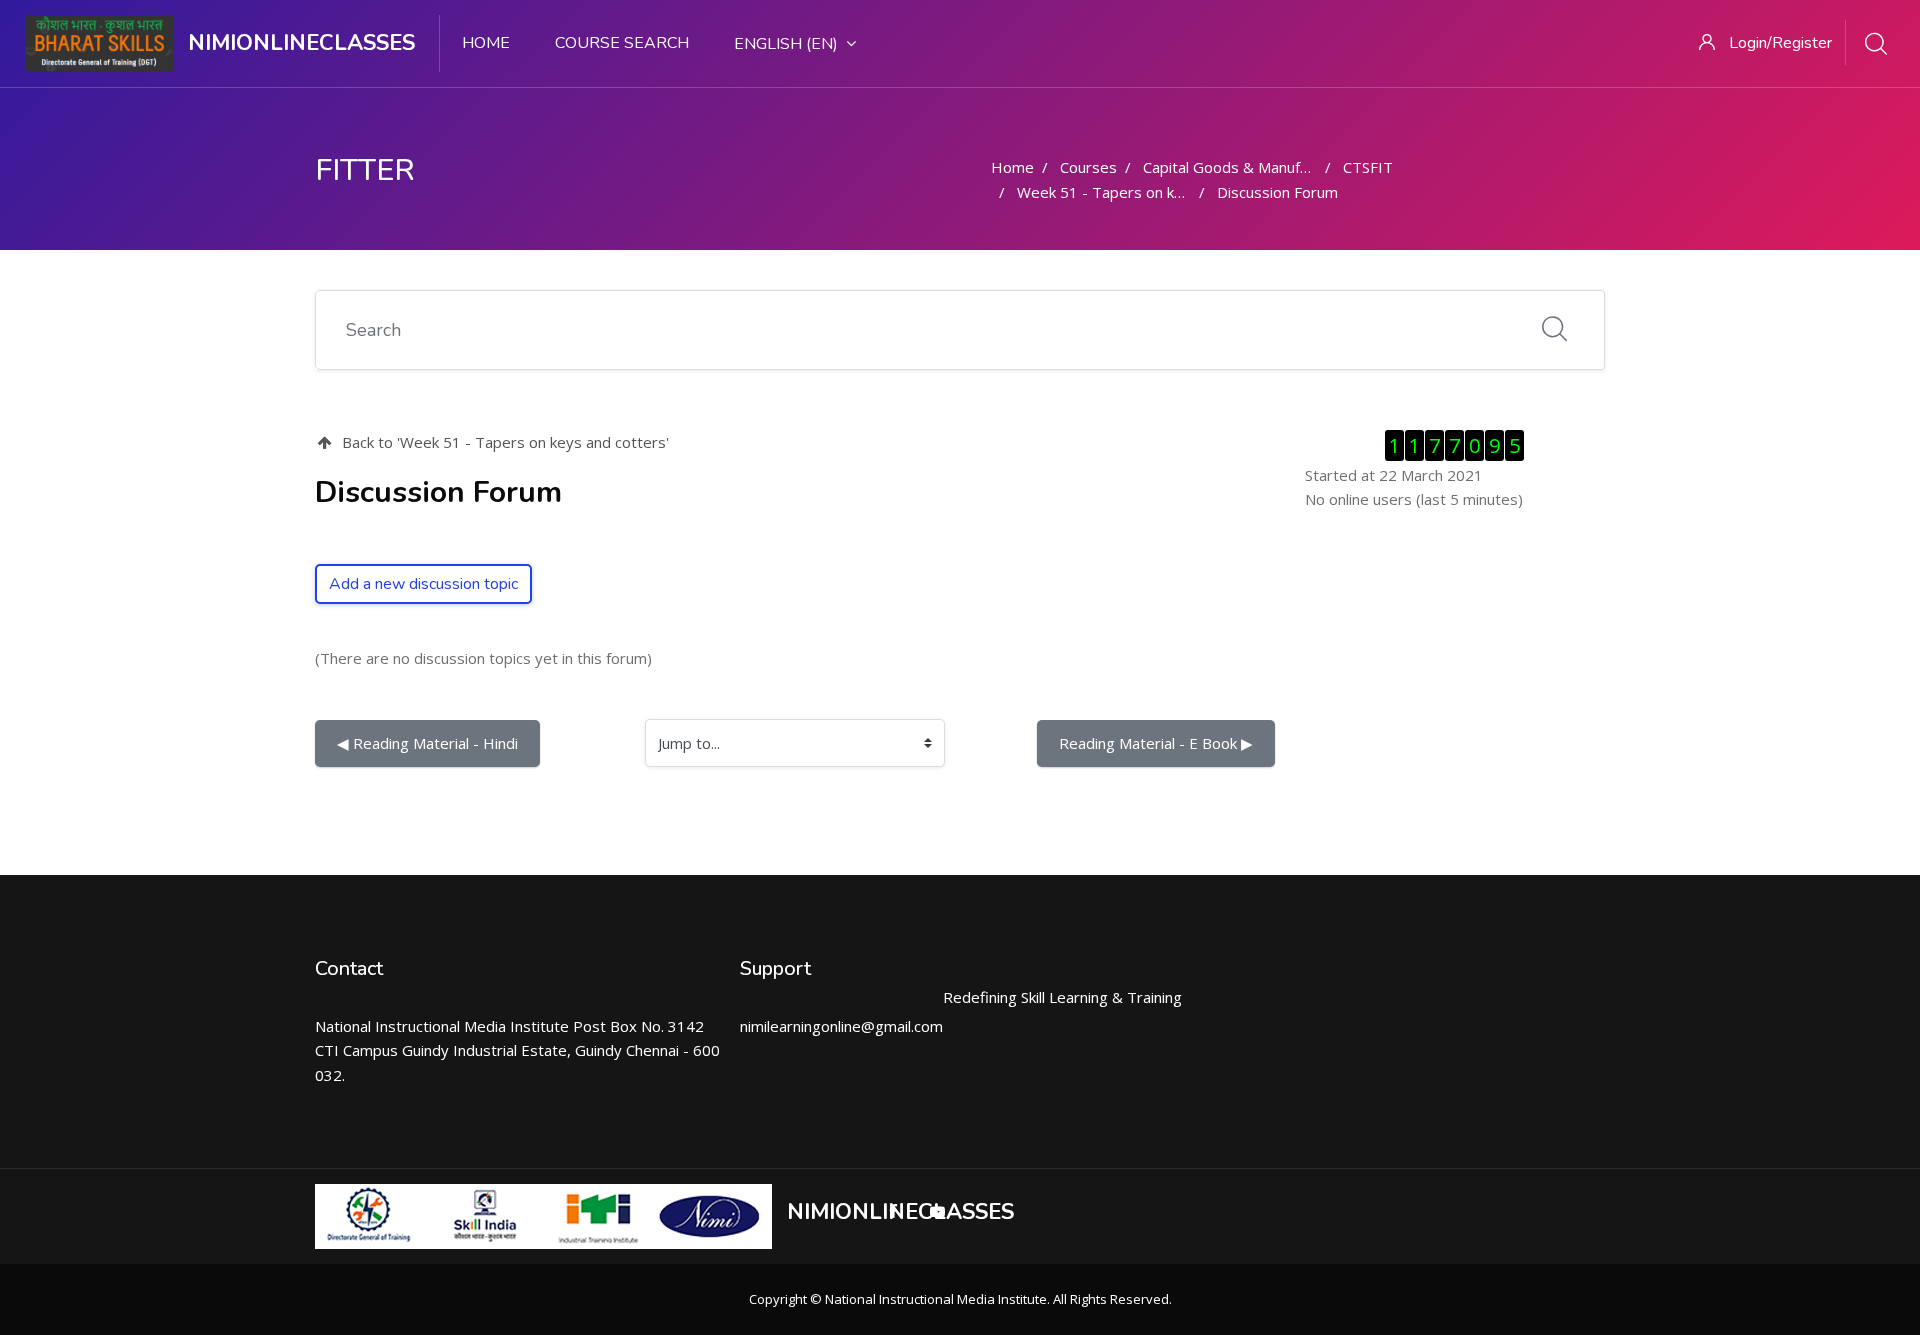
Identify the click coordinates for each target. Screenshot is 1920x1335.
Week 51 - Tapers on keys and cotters (1150, 192)
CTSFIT (1368, 167)
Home (486, 43)
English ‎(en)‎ (786, 44)
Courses (1088, 167)
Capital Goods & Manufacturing (1249, 167)
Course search (622, 43)
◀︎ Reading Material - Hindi (427, 743)
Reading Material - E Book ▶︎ (1156, 743)
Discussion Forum (1277, 192)
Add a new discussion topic (423, 584)
